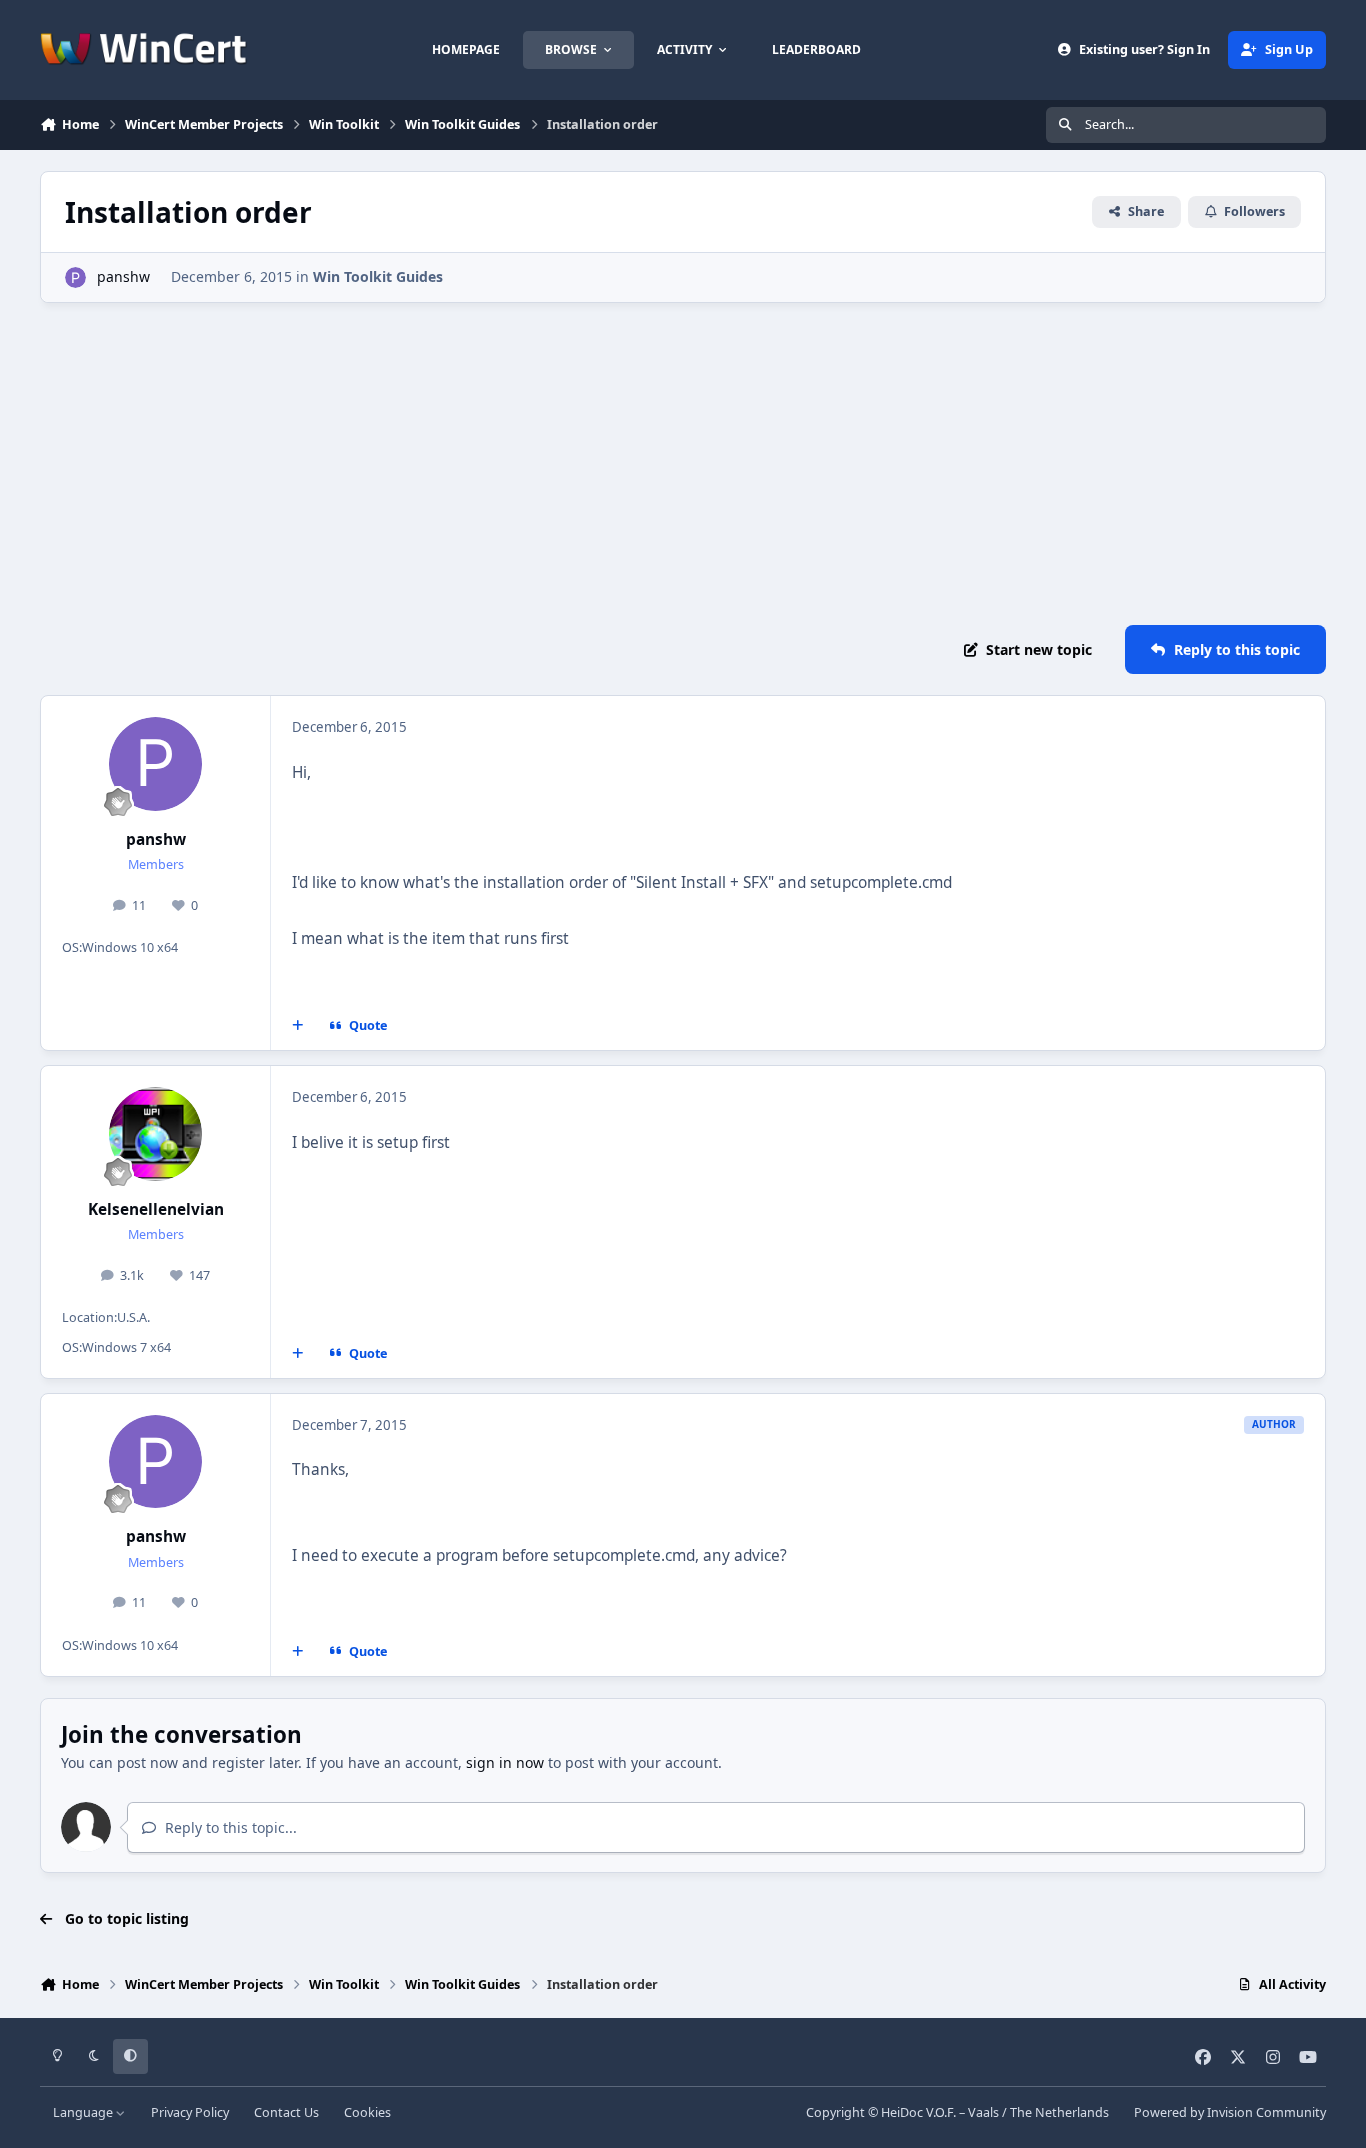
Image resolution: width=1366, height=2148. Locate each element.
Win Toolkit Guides (378, 276)
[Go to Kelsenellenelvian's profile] (156, 1134)
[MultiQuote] (298, 1026)
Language (84, 2112)
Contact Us (286, 2112)
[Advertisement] (683, 464)
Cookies (367, 2112)
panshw (123, 276)
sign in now (505, 1762)
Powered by (1230, 2112)
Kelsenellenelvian (156, 1209)
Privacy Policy (190, 2112)
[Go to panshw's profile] (75, 277)
